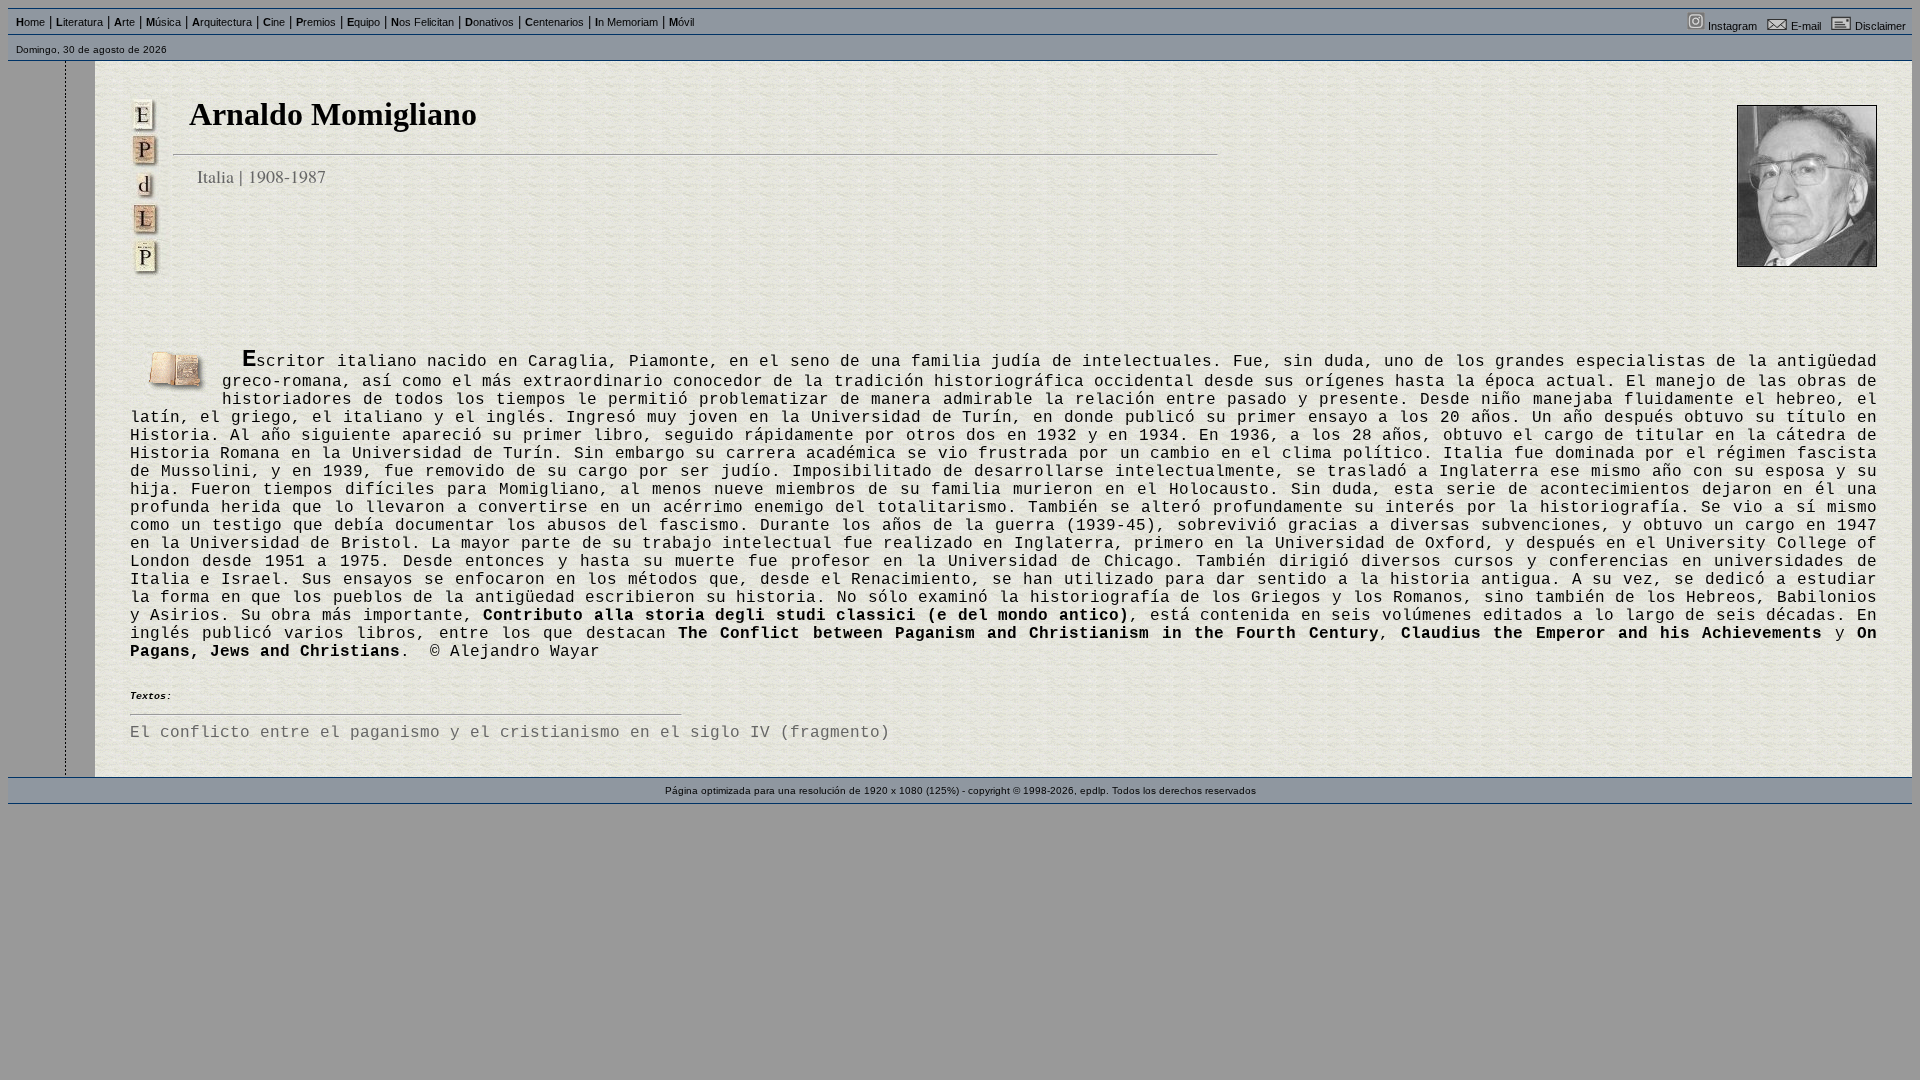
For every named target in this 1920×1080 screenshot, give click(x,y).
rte (124, 22)
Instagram (1732, 26)
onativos (489, 22)
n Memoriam (626, 22)
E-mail (1806, 26)
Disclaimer (1880, 26)
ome (30, 22)
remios (316, 22)
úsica (163, 22)
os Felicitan (422, 22)
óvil (681, 22)
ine (274, 22)
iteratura (79, 22)
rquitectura (222, 22)
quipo (363, 22)
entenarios (554, 22)
